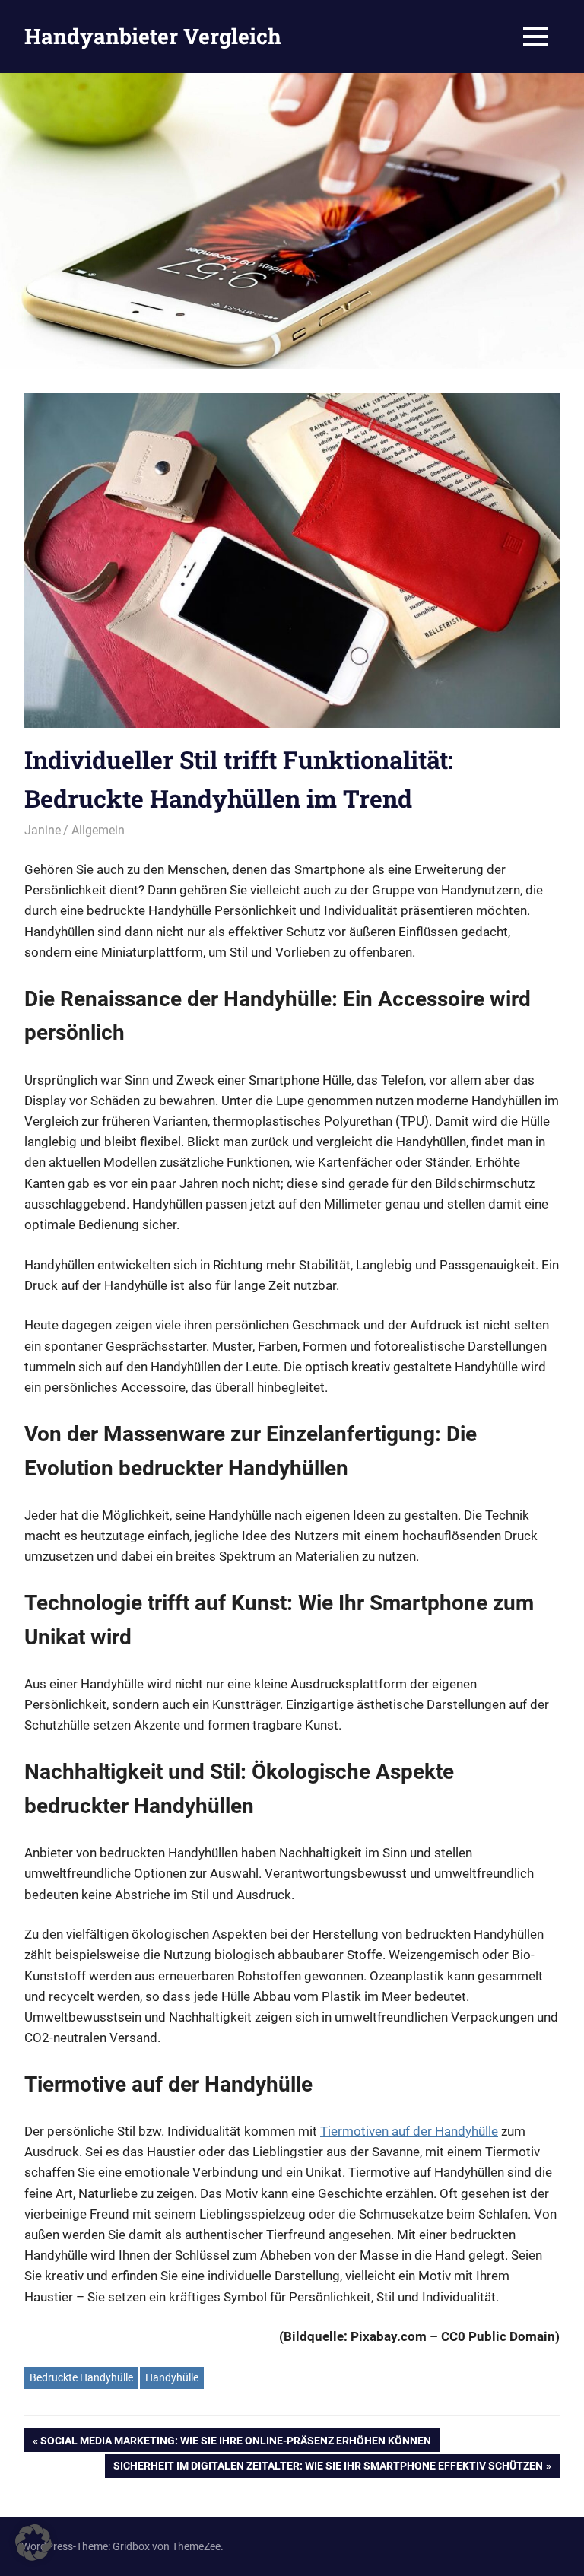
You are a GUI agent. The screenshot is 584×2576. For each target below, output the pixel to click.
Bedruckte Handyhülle (81, 2377)
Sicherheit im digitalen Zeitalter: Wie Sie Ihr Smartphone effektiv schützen (328, 2468)
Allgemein (98, 830)
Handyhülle (172, 2377)
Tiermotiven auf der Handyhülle (409, 2131)
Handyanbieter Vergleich (153, 36)
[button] (33, 2543)
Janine (43, 830)
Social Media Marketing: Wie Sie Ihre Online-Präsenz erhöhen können (235, 2443)
